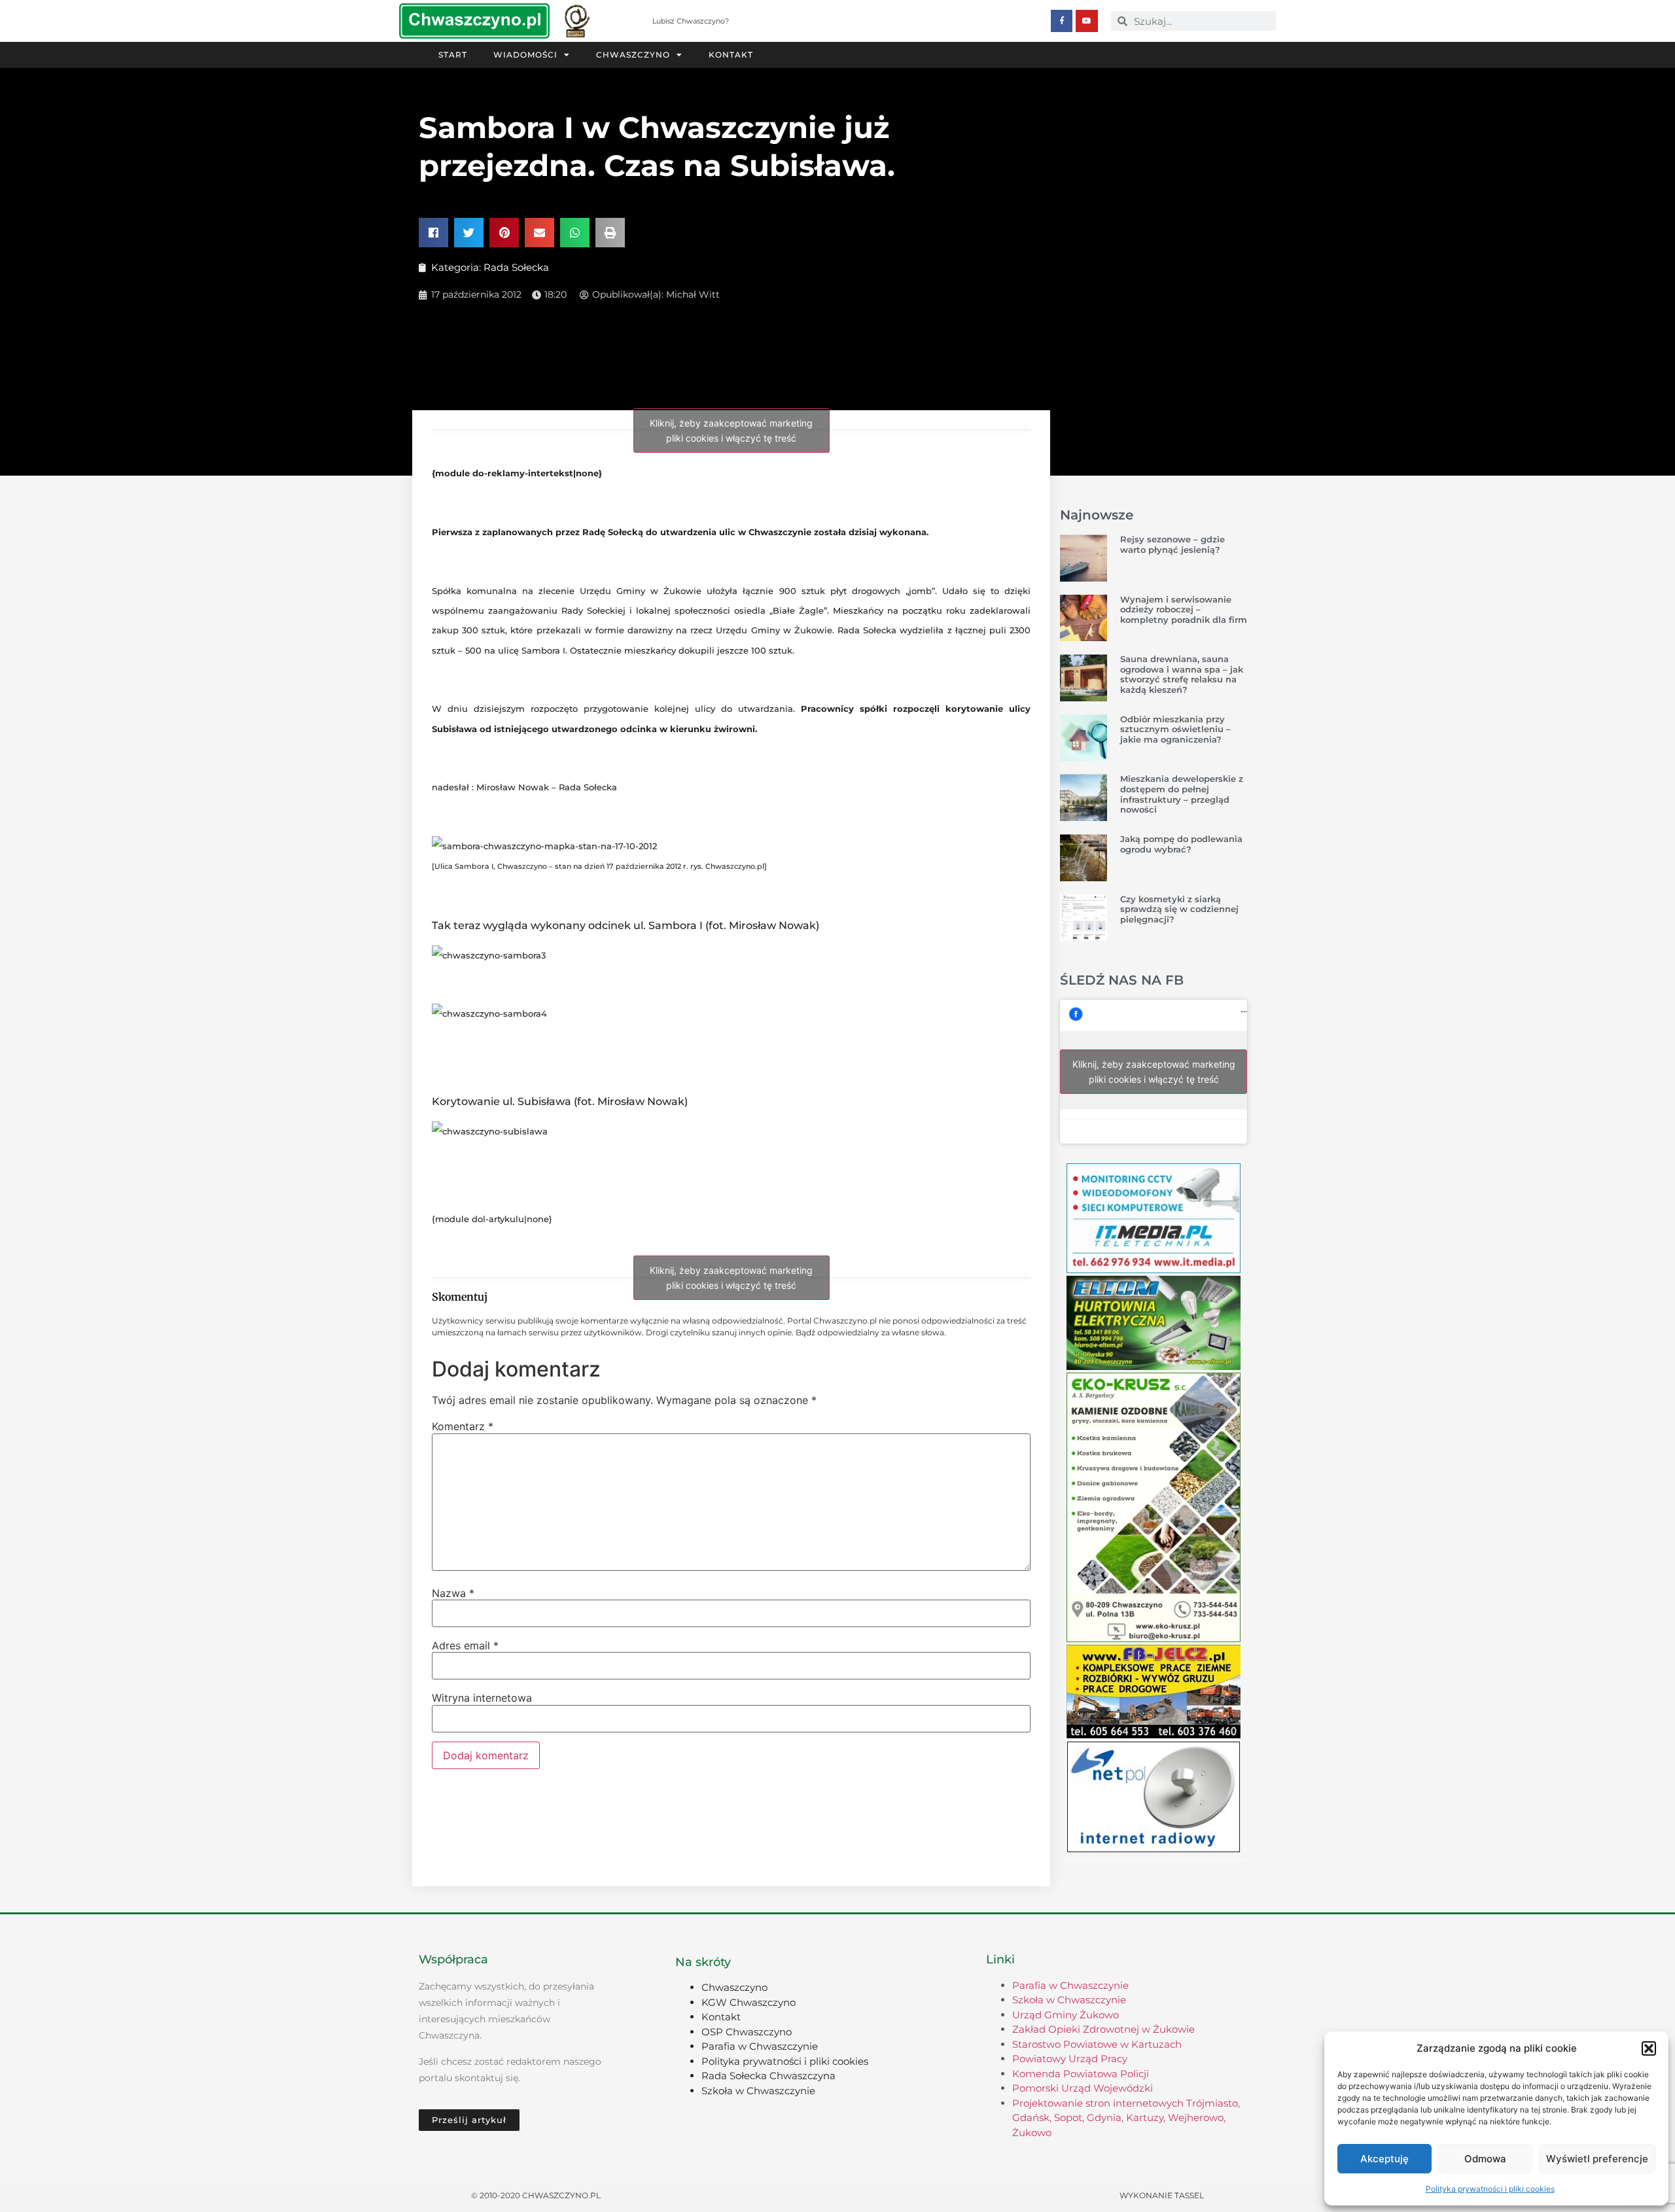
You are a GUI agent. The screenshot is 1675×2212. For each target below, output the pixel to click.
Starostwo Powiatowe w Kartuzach (1097, 2044)
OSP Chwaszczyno (747, 2032)
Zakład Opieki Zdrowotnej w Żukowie (1103, 2029)
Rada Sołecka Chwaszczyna (768, 2076)
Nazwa (453, 1593)
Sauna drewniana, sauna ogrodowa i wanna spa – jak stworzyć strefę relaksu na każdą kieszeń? (1182, 674)
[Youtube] (1087, 21)
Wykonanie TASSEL (1162, 2195)
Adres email (465, 1645)
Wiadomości (525, 55)
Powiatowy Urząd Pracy (1070, 2059)
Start (453, 55)
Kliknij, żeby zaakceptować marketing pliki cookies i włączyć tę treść (731, 430)
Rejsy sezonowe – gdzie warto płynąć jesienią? (1172, 544)
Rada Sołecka (516, 267)
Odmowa (1485, 2159)
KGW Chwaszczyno (749, 2002)
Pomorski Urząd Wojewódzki (1083, 2088)
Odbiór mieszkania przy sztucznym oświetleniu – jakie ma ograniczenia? (1175, 729)
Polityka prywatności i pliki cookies (1490, 2189)
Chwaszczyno (633, 55)
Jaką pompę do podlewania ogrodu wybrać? (1181, 844)
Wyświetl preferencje (1597, 2159)
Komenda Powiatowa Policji (1081, 2074)
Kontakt (731, 55)
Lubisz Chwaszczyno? (691, 21)
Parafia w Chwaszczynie (760, 2046)
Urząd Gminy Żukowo (1066, 2015)
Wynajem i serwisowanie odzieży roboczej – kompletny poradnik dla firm (1184, 609)
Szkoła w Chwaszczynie (758, 2091)
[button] (1649, 2048)
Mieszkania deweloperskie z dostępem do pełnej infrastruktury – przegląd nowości (1182, 794)
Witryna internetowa (482, 1698)
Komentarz (463, 1426)
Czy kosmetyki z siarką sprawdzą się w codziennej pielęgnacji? (1179, 909)
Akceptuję (1384, 2159)
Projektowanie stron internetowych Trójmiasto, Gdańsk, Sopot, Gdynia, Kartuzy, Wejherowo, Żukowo (1126, 2118)
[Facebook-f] (1062, 21)
